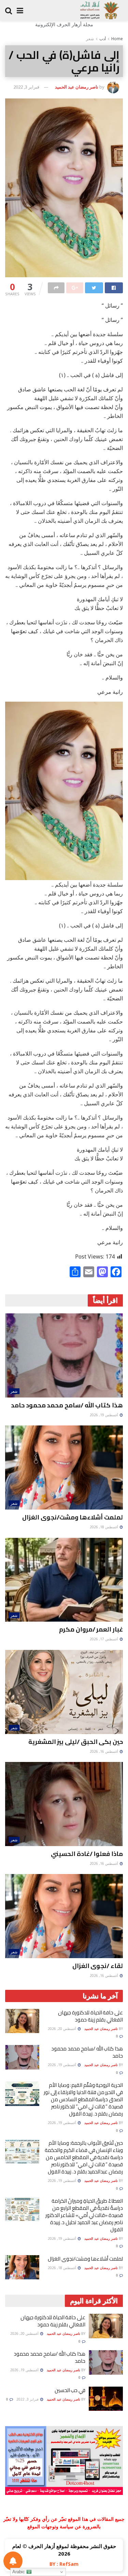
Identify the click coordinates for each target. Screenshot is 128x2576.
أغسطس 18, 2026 (104, 1527)
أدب (103, 39)
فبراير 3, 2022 (26, 87)
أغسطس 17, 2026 (104, 1639)
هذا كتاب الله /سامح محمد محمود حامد (67, 1405)
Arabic (19, 2572)
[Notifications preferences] (13, 2561)
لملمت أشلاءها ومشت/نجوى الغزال (73, 1517)
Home (117, 39)
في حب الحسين (70, 2390)
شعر (90, 39)
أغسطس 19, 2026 (104, 1415)
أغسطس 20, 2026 (62, 2029)
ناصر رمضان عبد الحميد (77, 87)
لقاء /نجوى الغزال (98, 1966)
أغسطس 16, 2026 (104, 1751)
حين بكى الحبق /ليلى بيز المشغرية (76, 1742)
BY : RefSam (64, 2564)
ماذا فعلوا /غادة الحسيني (87, 1854)
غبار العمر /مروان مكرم (91, 1629)
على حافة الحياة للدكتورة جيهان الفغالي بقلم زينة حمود (90, 2016)
